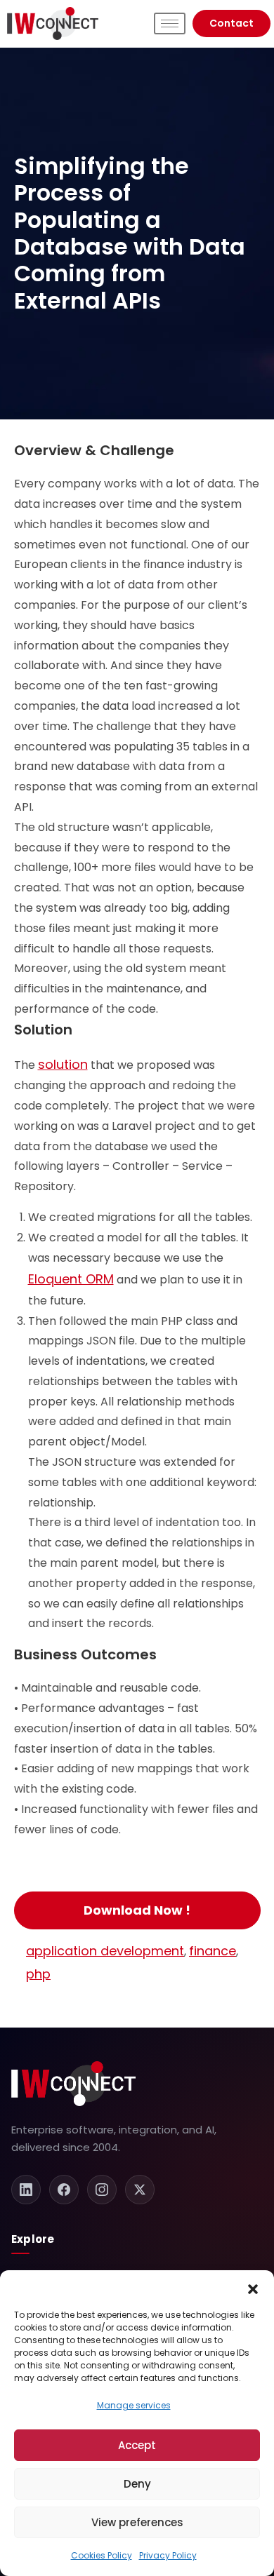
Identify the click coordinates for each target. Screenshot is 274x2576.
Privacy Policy (168, 2555)
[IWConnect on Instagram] (102, 2190)
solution (63, 1064)
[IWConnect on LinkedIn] (26, 2190)
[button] (253, 2288)
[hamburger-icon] (170, 23)
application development (105, 1951)
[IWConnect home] (73, 2084)
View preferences (137, 2522)
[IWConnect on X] (140, 2190)
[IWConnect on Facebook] (64, 2190)
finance (213, 1951)
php (38, 1974)
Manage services (134, 2405)
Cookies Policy (102, 2555)
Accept (137, 2445)
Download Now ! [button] (137, 1910)
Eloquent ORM (71, 1279)
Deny (137, 2484)
